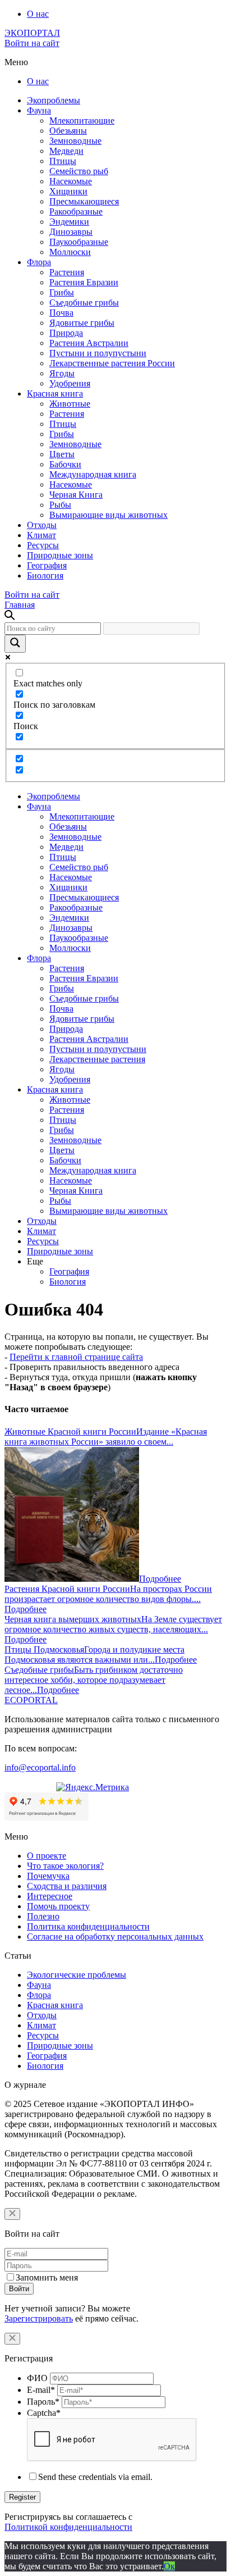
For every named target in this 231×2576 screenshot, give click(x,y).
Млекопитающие (82, 120)
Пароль (43, 2402)
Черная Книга (76, 495)
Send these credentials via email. (95, 2477)
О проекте (47, 1856)
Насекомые (71, 181)
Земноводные (75, 141)
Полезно (43, 1916)
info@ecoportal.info (40, 1767)
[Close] (12, 2214)
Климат (41, 535)
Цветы (62, 454)
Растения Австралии (89, 343)
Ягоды (62, 373)
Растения (67, 272)
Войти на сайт (32, 43)
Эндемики (69, 222)
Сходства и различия (67, 1886)
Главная (20, 605)
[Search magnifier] (15, 644)
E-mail (41, 2390)
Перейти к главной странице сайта (76, 1357)
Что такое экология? (65, 1866)
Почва (61, 313)
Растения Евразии (84, 282)
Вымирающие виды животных (108, 515)
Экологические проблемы (77, 1975)
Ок (169, 2566)
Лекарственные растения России (112, 363)
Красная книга (55, 393)
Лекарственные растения (97, 1059)
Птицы (63, 161)
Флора (39, 262)
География (47, 565)
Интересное (50, 1896)
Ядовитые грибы (82, 323)
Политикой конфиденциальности (68, 2527)
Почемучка (48, 1876)
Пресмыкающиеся (84, 201)
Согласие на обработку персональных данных (115, 1936)
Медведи (66, 151)
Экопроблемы (54, 100)
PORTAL (31, 1700)
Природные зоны (60, 555)
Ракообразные (76, 211)
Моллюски (70, 252)
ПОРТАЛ (32, 33)
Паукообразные (79, 242)
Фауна (39, 110)
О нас (38, 14)
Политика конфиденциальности (88, 1926)
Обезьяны (68, 131)
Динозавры (71, 232)
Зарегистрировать (39, 2318)
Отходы (42, 525)
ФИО (37, 2378)
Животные (70, 404)
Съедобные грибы (84, 302)
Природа (66, 333)
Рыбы (60, 505)
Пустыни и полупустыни (98, 353)
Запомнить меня (47, 2277)
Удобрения (70, 383)
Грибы (62, 292)
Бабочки (65, 464)
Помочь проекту (58, 1906)
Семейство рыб (79, 171)
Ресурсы (43, 545)
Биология (45, 575)
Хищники (68, 191)
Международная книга (93, 474)
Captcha (44, 2413)
